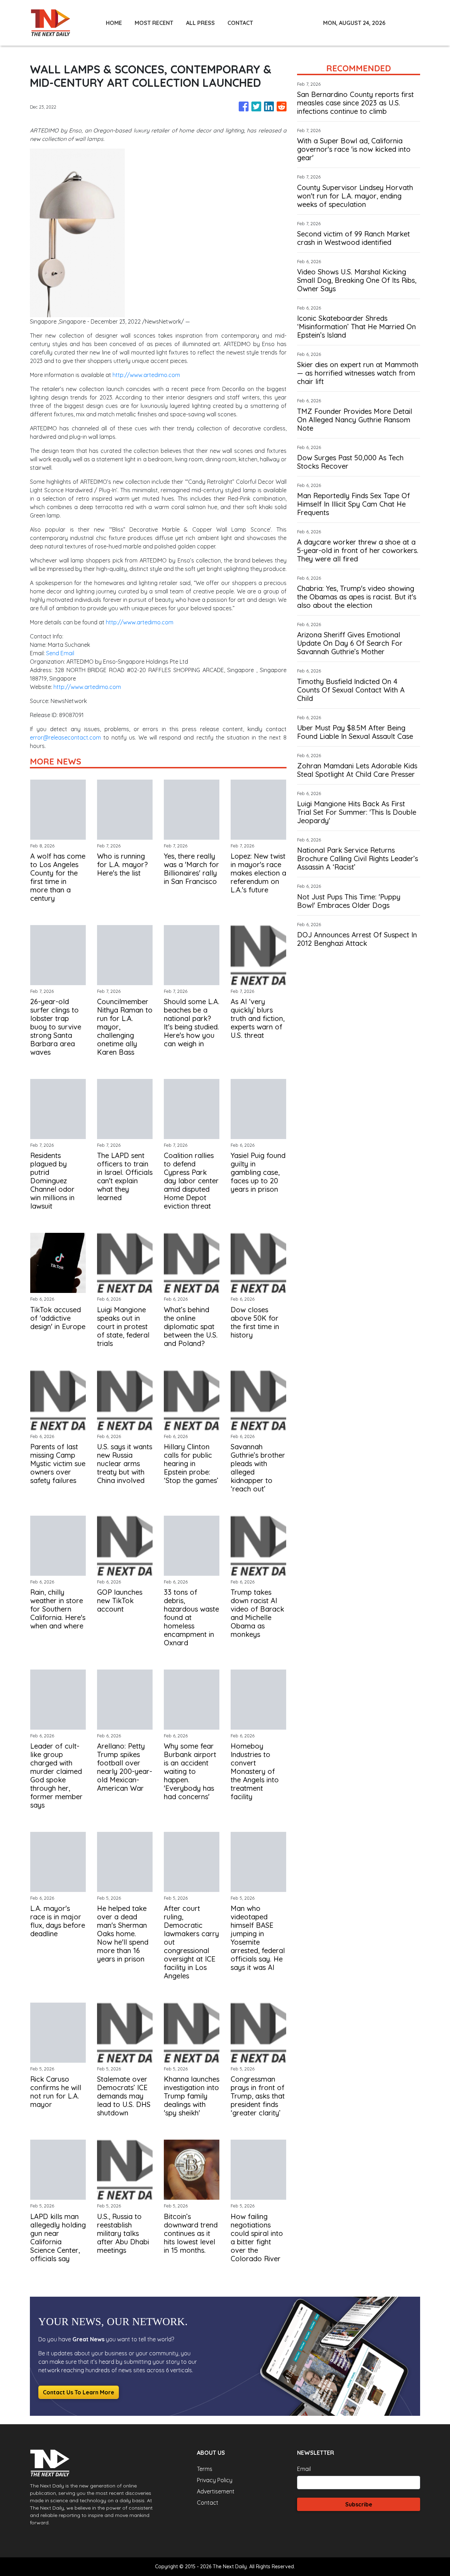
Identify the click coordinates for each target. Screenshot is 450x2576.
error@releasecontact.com (65, 737)
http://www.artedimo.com (146, 375)
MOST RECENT (154, 23)
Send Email (60, 653)
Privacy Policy (215, 2480)
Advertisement (216, 2491)
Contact (208, 2503)
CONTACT (240, 23)
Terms (205, 2469)
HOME (114, 23)
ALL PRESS (200, 23)
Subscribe (359, 2504)
